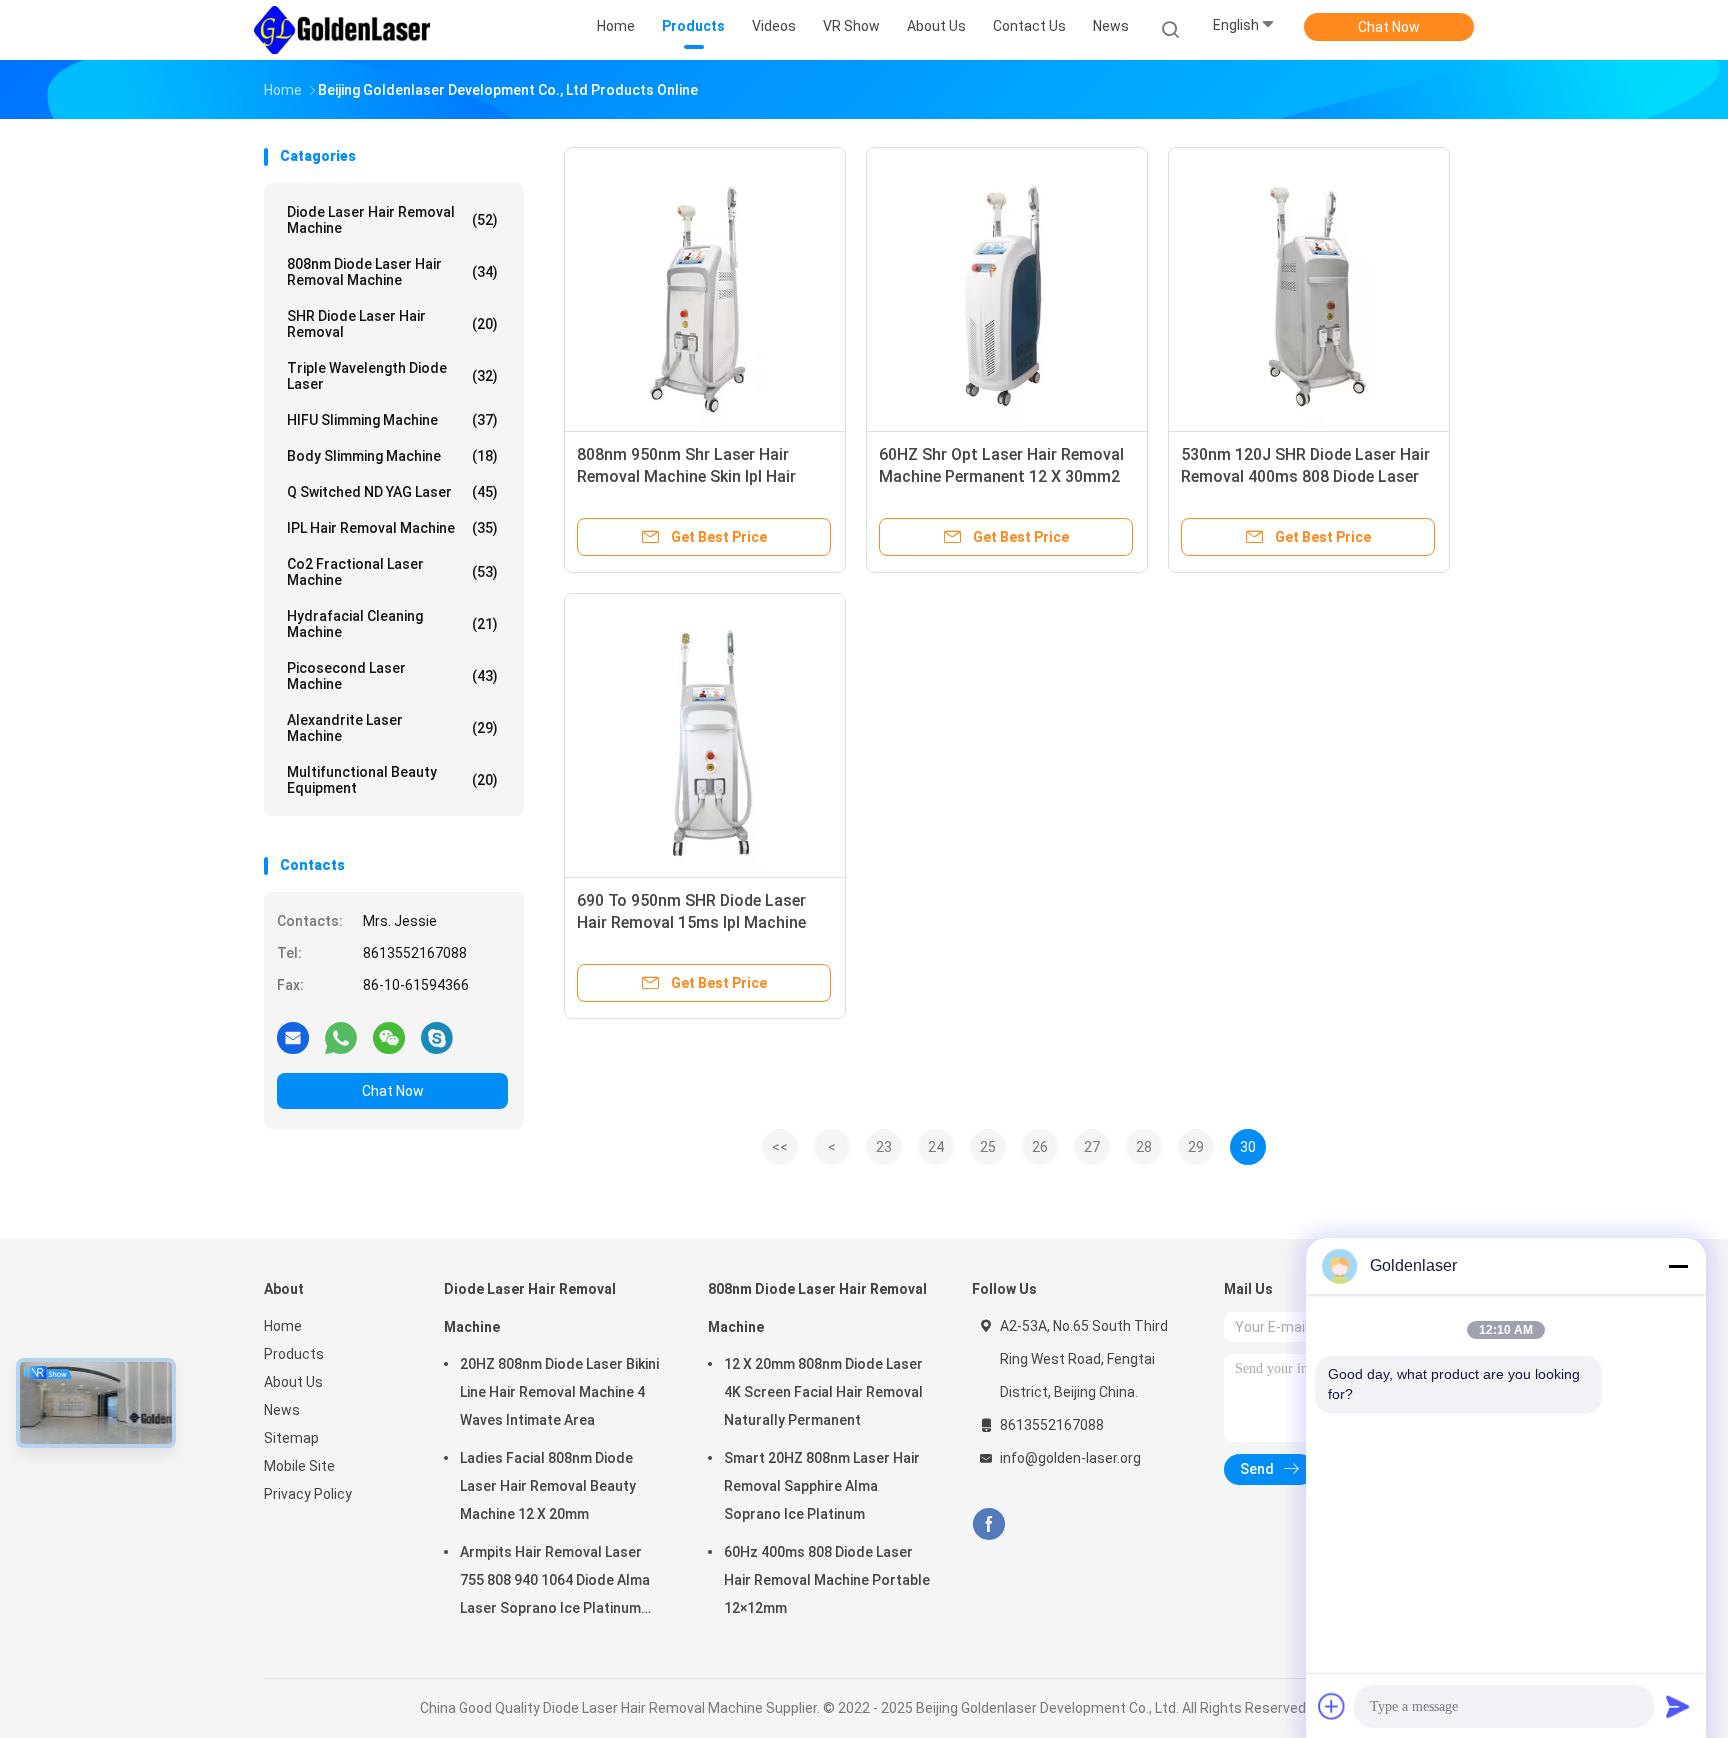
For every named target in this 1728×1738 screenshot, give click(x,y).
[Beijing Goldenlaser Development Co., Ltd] (342, 30)
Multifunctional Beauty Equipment (392, 780)
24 (936, 1147)
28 (1144, 1147)
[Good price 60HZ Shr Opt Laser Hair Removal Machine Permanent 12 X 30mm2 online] (1007, 288)
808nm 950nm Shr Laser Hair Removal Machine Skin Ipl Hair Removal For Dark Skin (686, 476)
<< (780, 1147)
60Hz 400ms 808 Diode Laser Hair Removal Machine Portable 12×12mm (827, 1580)
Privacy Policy (308, 1494)
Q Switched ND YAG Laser (392, 492)
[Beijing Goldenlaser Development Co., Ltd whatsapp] (341, 1037)
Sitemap (291, 1438)
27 (1092, 1147)
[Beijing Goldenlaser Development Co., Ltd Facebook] (988, 1524)
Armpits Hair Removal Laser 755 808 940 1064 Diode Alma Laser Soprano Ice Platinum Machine (555, 1583)
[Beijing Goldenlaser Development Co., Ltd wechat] (389, 1037)
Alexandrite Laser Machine (392, 728)
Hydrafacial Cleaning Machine (392, 624)
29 (1196, 1147)
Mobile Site (299, 1466)
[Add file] (1332, 1706)
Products (294, 1354)
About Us (293, 1382)
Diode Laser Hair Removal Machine (392, 220)
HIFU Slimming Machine (392, 420)
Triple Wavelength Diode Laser (392, 376)
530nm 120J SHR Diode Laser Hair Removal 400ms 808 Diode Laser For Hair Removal (1305, 476)
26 (1040, 1147)
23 (884, 1147)
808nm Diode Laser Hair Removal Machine (392, 272)
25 (988, 1147)
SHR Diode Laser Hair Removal (392, 324)
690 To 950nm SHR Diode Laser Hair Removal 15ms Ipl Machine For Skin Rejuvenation (691, 922)
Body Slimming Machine (392, 456)
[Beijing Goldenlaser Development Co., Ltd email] (293, 1037)
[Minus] (1678, 1266)
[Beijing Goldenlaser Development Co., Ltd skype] (437, 1037)
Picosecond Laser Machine (392, 676)
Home (283, 1326)
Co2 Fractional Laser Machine (392, 572)
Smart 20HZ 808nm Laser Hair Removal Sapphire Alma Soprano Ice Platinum (822, 1486)
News (282, 1410)
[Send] (1678, 1706)
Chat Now (1389, 27)
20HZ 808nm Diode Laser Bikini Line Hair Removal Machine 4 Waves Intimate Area (559, 1392)
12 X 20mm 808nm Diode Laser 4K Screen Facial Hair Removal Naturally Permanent (823, 1392)
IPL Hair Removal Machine (392, 528)
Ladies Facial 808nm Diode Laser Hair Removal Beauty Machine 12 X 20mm (548, 1486)
